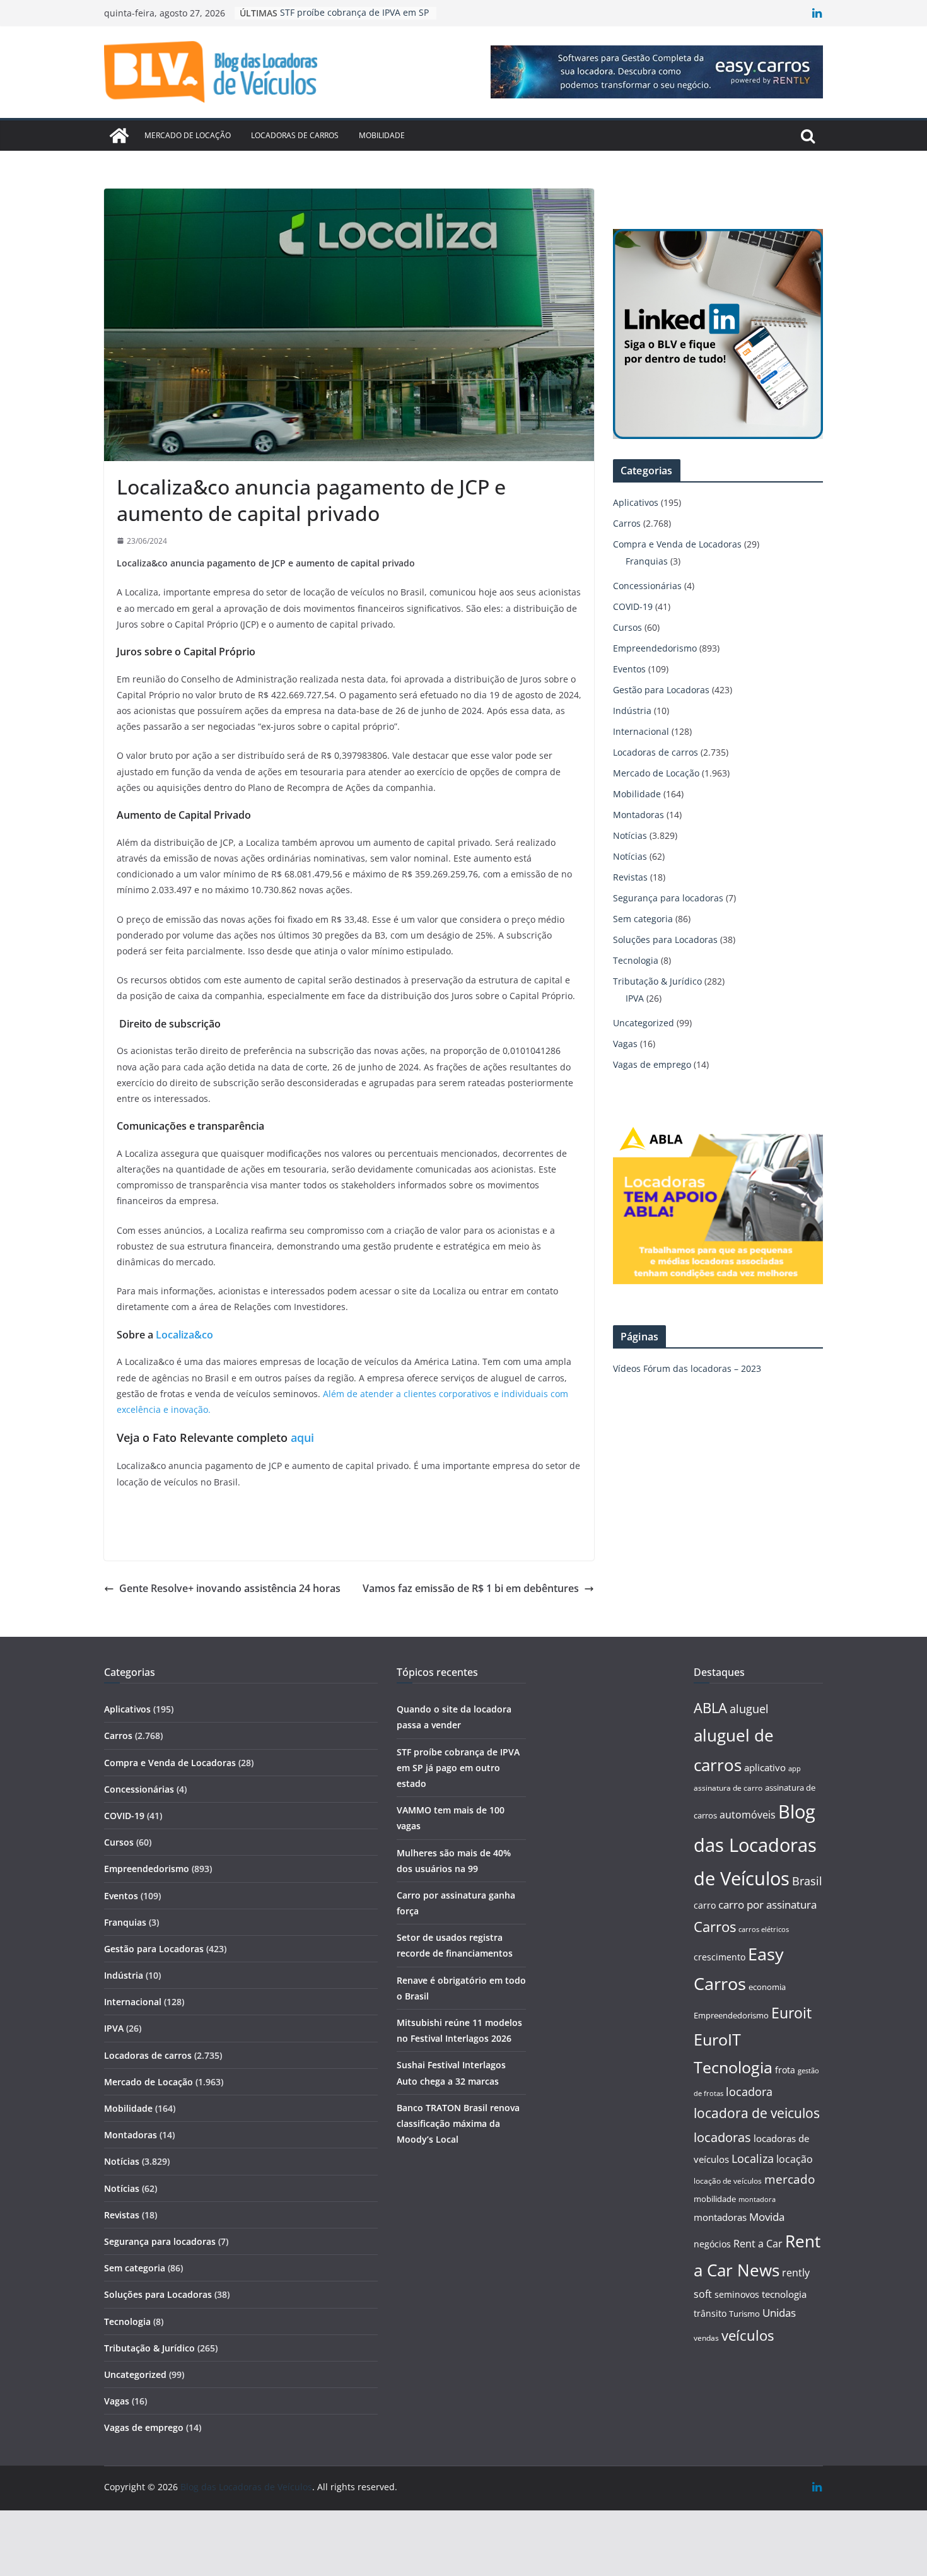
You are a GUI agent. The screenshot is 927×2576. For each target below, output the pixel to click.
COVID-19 (633, 606)
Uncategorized (644, 1023)
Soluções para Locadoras (665, 940)
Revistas (630, 877)
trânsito (710, 2313)
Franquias (647, 561)
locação (795, 2159)
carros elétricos (764, 1929)
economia (767, 1987)
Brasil (807, 1881)
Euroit (791, 2013)
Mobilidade (382, 135)
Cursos (627, 627)
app (795, 1768)
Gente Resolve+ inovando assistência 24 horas (230, 1588)
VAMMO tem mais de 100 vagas (347, 13)
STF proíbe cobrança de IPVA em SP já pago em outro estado (458, 1768)
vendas (706, 2338)
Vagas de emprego (652, 1064)
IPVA (635, 998)
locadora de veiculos (757, 2113)
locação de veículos (728, 2181)
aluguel (749, 1708)
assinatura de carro (728, 1788)
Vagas (625, 1044)
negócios (712, 2244)
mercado (790, 2179)
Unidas (779, 2313)
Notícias (630, 835)
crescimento (720, 1957)
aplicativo (765, 1767)
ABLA (710, 1708)
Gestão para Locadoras (661, 690)
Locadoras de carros (295, 135)
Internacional (641, 731)
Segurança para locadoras (668, 898)
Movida (767, 2217)
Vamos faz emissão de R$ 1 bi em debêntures (471, 1588)
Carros (627, 523)
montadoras (720, 2217)
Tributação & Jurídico (657, 981)
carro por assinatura (767, 1905)
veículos (748, 2335)
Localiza (753, 2158)
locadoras (722, 2137)
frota (785, 2070)
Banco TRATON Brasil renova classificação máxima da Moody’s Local (458, 2123)
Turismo (744, 2314)
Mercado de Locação (188, 135)
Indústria (632, 711)
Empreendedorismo (655, 648)
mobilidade (715, 2199)
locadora (749, 2092)
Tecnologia (636, 960)
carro (705, 1905)
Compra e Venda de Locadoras (677, 544)
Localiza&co (184, 1335)
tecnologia (784, 2294)
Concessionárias (647, 586)
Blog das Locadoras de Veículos (755, 1845)
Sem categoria (643, 919)
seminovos (737, 2294)
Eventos (629, 669)
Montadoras (638, 815)
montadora (757, 2199)
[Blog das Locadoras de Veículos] (119, 136)
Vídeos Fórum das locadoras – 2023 (687, 1368)
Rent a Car (758, 2244)
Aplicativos (636, 502)
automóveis (748, 1815)
